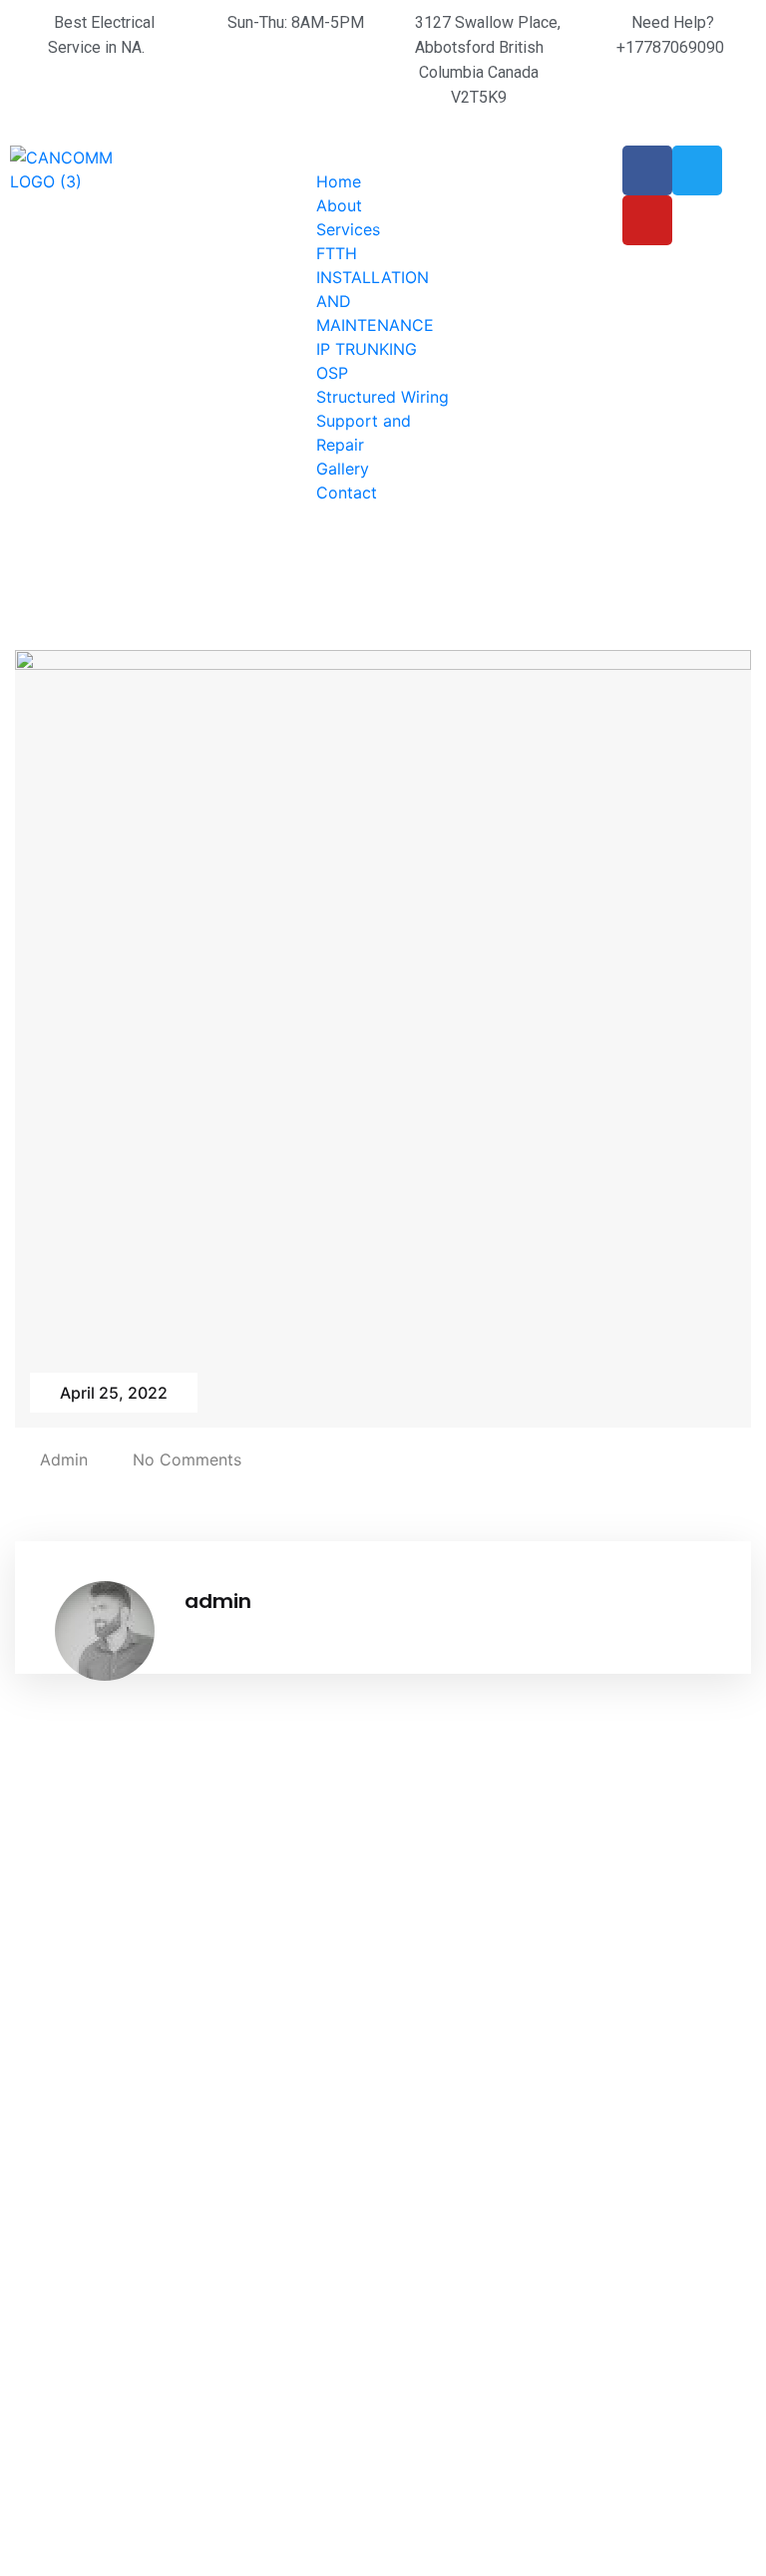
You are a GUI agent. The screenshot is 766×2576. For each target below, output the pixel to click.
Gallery (343, 469)
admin (64, 1459)
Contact (347, 492)
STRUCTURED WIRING (260, 2187)
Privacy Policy (451, 2209)
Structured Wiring (383, 397)
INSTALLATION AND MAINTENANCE (283, 2303)
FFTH (226, 2074)
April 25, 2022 (114, 1393)
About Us (433, 2107)
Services (348, 229)
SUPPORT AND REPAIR (263, 2245)
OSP (332, 373)
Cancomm (57, 2468)
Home (339, 181)
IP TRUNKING (367, 349)
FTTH (337, 253)
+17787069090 (647, 2039)
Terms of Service (462, 2175)
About (339, 205)
